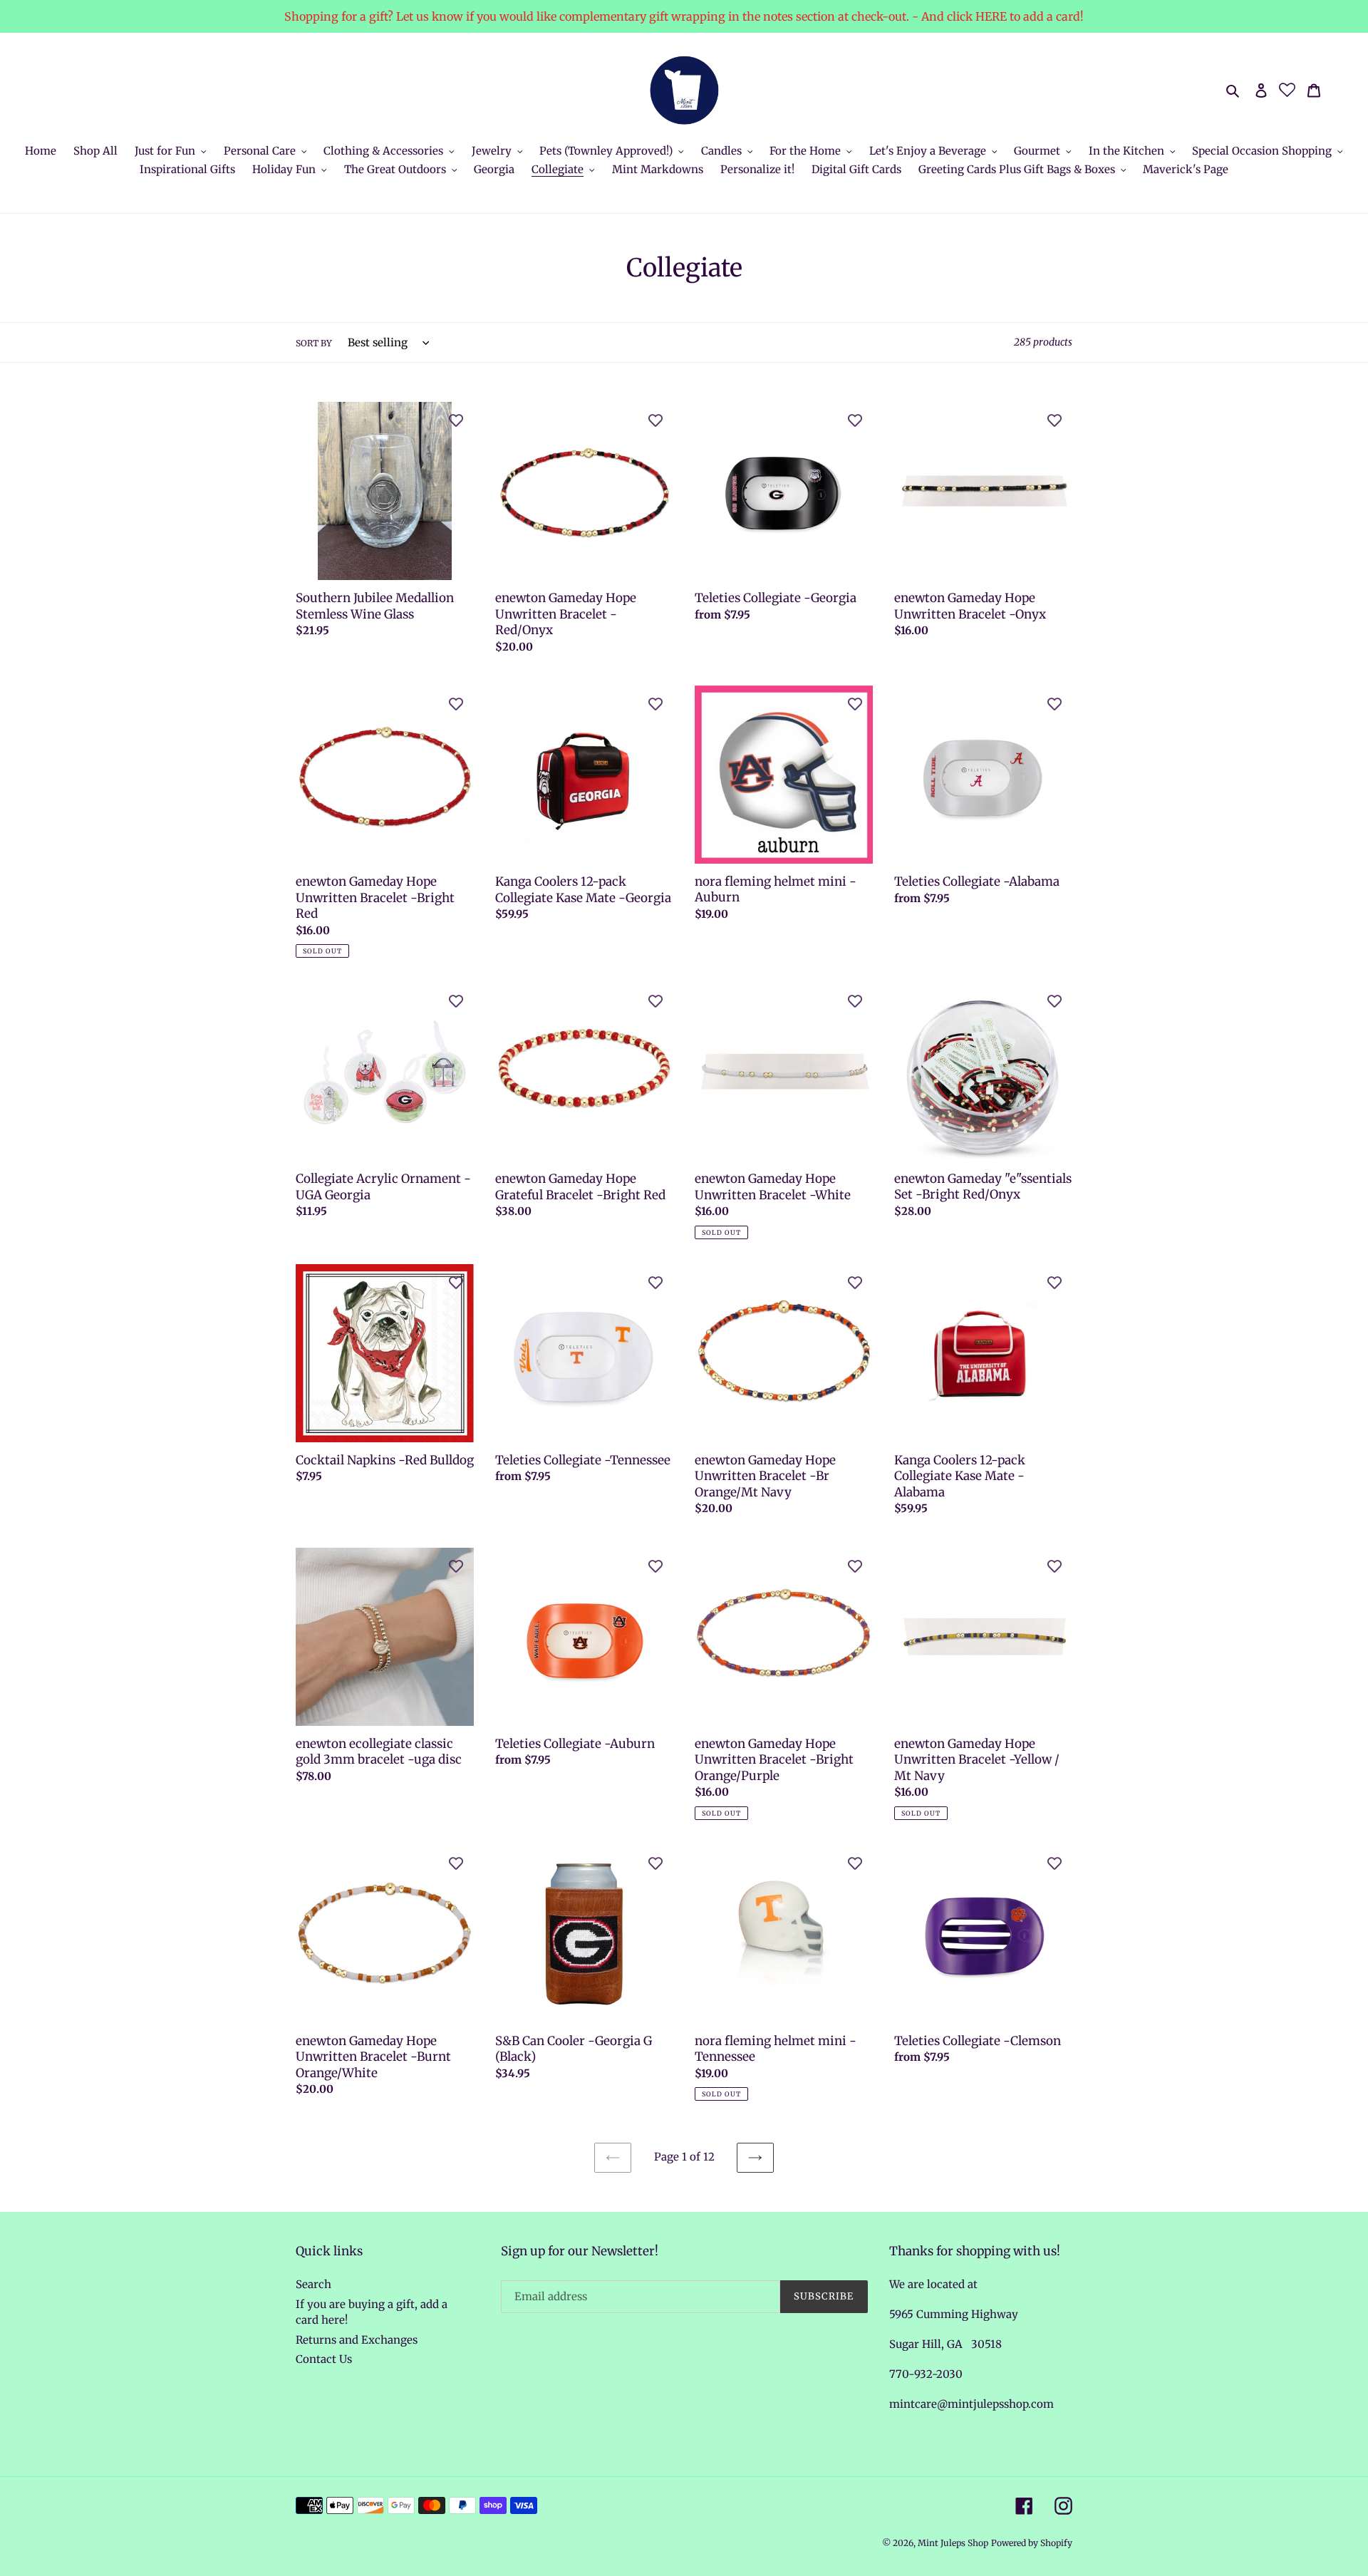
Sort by (314, 343)
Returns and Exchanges (357, 2340)
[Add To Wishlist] (456, 420)
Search (313, 2284)
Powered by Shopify (1032, 2543)
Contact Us (324, 2359)
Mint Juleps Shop (953, 2543)
